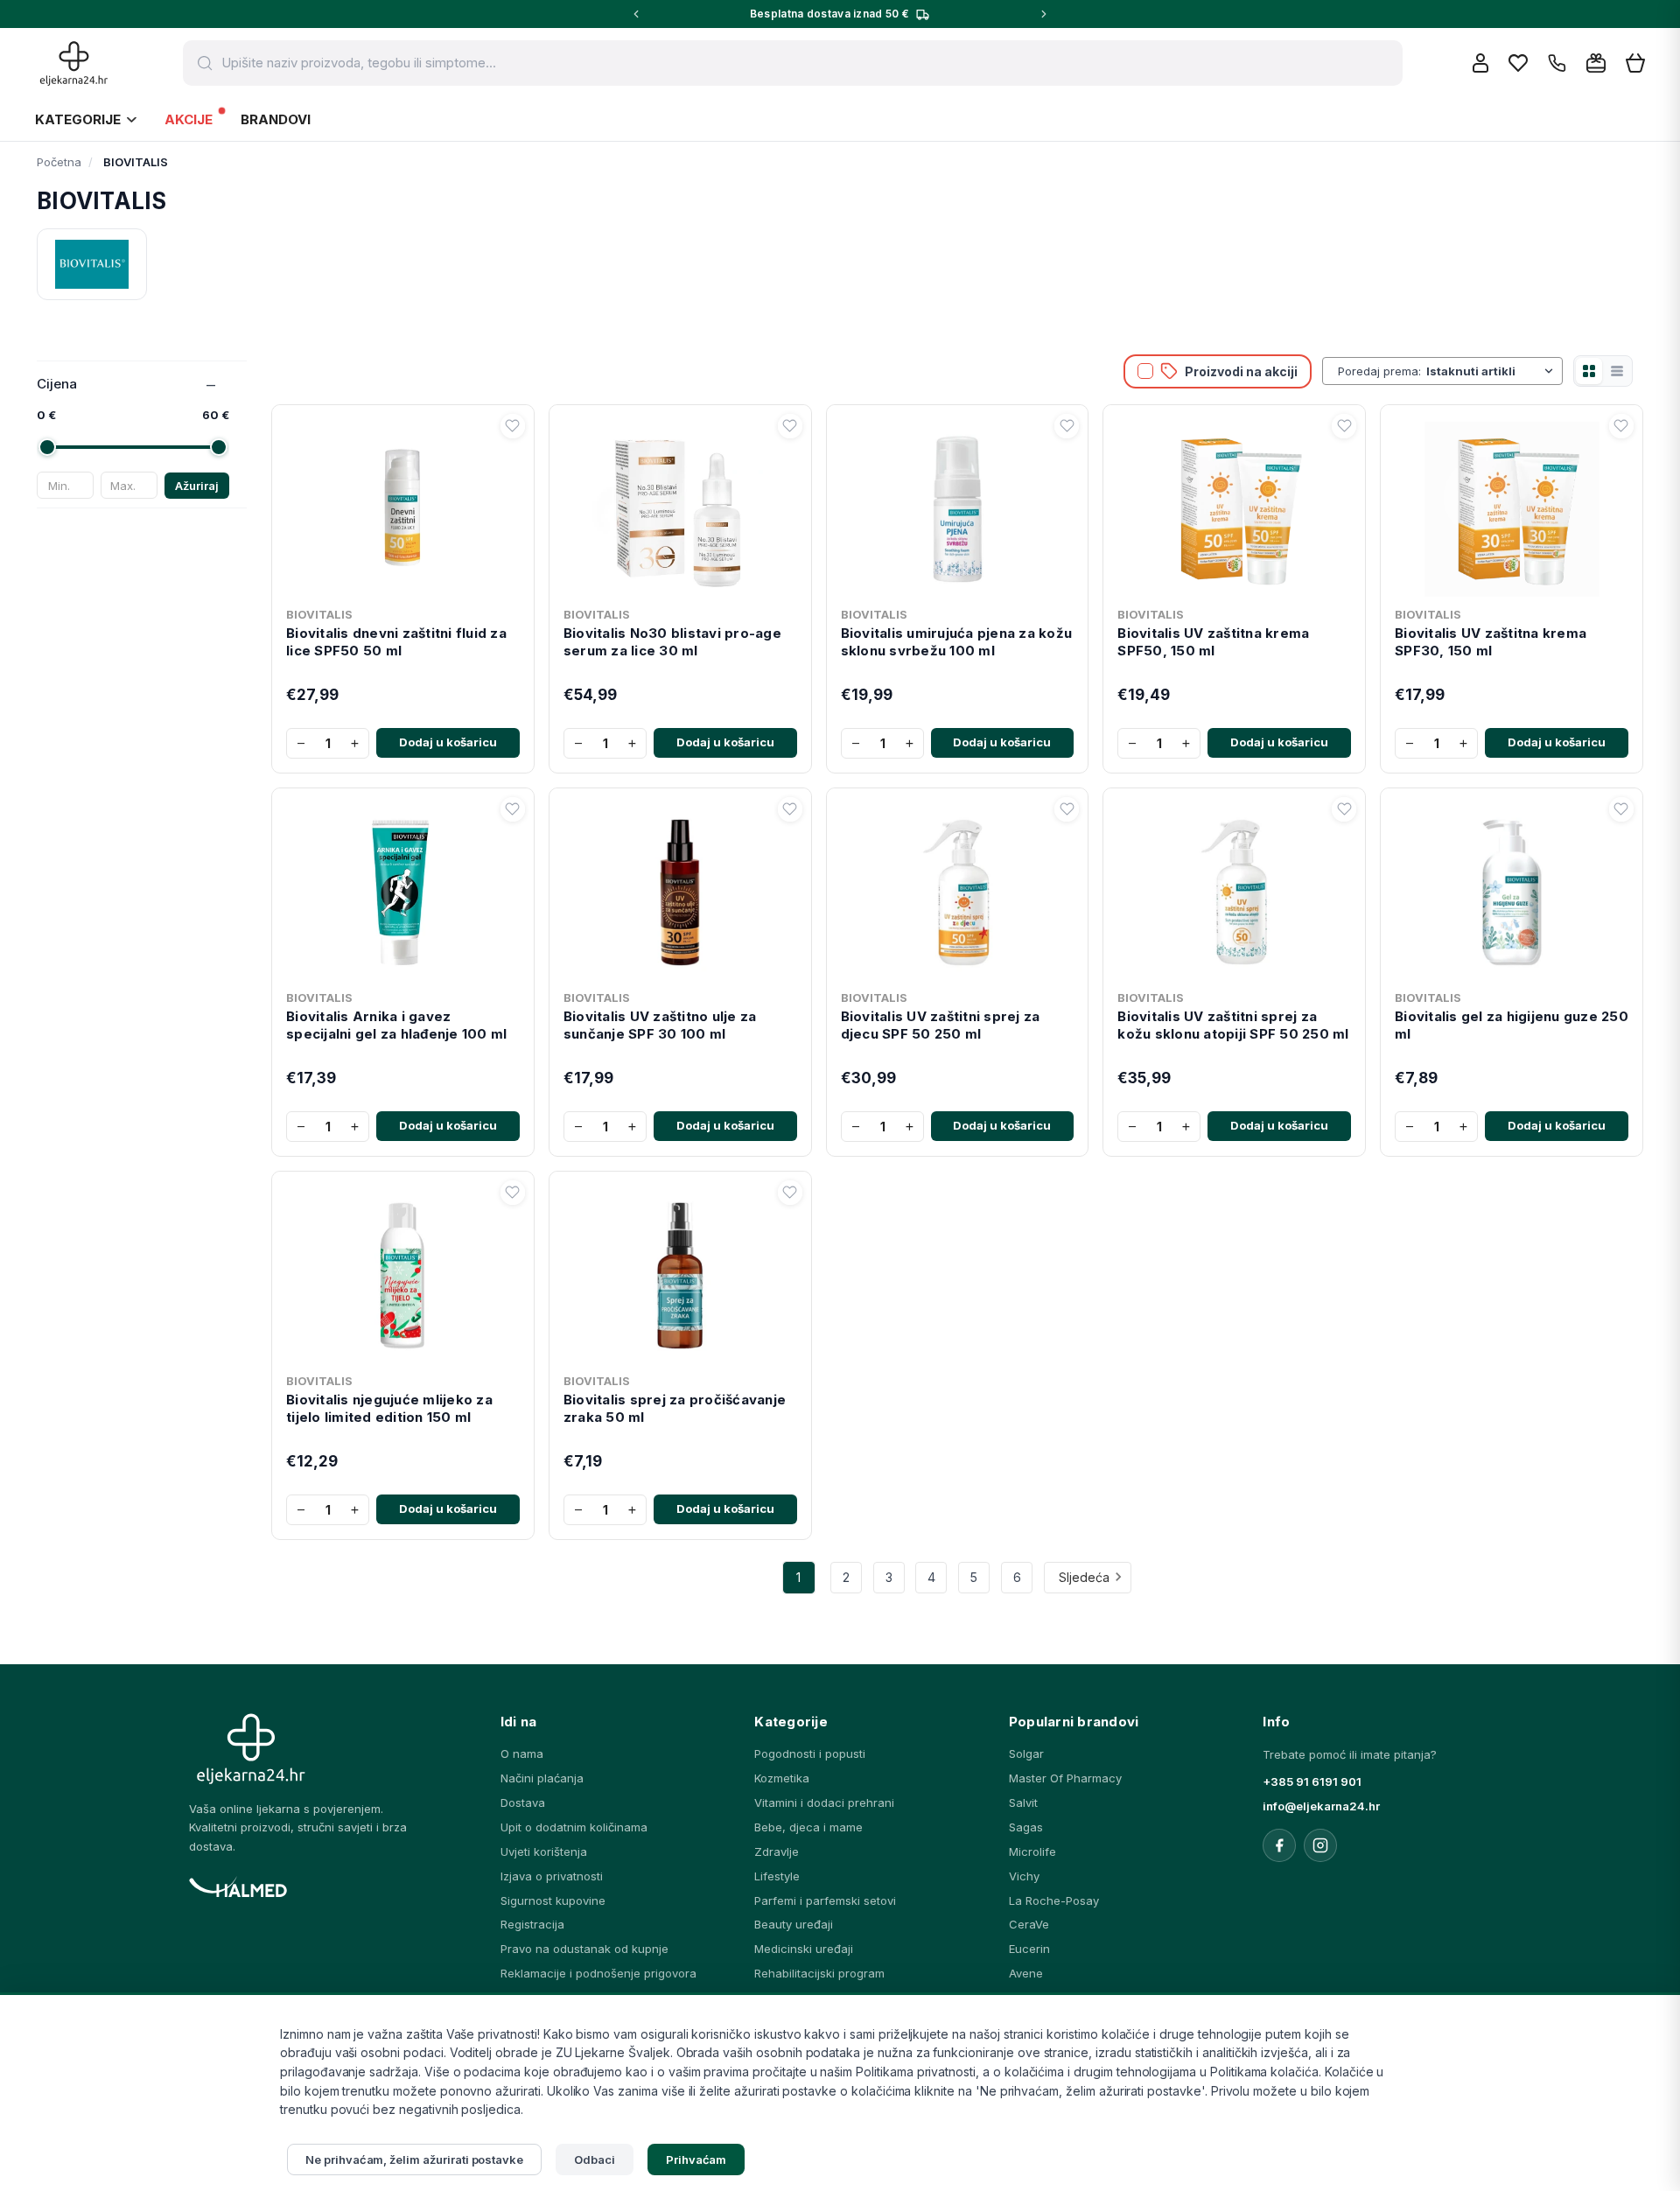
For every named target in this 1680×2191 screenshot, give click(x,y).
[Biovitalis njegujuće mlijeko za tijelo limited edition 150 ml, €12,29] (403, 1272)
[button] (513, 426)
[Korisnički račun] (1480, 63)
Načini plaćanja (542, 1778)
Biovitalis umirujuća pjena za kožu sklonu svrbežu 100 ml (957, 642)
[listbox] (1491, 371)
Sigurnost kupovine (553, 1900)
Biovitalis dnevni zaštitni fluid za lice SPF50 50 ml (396, 642)
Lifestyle (777, 1876)
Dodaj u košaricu (448, 742)
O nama (522, 1753)
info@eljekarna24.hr (1321, 1806)
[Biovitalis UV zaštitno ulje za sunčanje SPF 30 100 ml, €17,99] (680, 889)
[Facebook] (1279, 1845)
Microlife (1032, 1851)
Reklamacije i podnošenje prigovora (598, 1973)
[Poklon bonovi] (1596, 63)
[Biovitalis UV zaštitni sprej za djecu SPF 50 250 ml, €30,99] (958, 889)
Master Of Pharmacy (1065, 1778)
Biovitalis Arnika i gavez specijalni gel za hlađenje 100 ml (396, 1025)
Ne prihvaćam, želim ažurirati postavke (414, 2159)
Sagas (1026, 1827)
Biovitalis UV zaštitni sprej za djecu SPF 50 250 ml (941, 1025)
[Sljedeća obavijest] (1044, 14)
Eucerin (1029, 1949)
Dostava (523, 1802)
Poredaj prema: (1379, 371)
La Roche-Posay (1054, 1900)
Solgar (1026, 1753)
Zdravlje (777, 1851)
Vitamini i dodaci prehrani (824, 1802)
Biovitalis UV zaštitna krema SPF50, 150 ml (1213, 642)
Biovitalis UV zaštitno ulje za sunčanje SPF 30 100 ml (660, 1025)
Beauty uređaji (794, 1924)
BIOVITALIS (319, 614)
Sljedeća (1084, 1577)
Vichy (1024, 1876)
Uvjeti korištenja (544, 1851)
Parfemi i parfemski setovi (825, 1900)
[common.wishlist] (1518, 63)
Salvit (1023, 1802)
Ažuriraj (197, 486)
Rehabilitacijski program (819, 1973)
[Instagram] (1320, 1845)
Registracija (532, 1924)
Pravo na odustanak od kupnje (584, 1949)
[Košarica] (1635, 63)
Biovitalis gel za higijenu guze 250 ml (1512, 1025)
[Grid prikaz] (1589, 371)
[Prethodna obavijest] (636, 14)
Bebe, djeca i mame (808, 1827)
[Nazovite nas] (1557, 63)
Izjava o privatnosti (552, 1876)
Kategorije (78, 119)
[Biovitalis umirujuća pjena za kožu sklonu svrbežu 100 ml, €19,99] (958, 506)
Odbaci (595, 2159)
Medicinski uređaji (804, 1949)
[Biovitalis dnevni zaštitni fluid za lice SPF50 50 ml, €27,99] (403, 506)
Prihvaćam (696, 2159)
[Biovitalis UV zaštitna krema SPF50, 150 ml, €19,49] (1234, 506)
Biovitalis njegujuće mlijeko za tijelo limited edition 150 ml (389, 1408)
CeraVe (1029, 1924)
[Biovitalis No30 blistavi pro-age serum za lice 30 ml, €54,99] (680, 506)
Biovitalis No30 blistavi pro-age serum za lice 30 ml (672, 642)
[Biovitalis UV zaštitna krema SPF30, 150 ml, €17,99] (1512, 506)
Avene (1026, 1973)
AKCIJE (189, 119)
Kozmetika (782, 1778)
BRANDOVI (276, 119)
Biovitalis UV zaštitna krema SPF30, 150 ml (1491, 642)
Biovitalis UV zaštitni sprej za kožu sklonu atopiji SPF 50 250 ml (1233, 1025)
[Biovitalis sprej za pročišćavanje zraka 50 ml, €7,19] (680, 1272)
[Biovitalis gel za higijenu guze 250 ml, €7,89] (1512, 889)
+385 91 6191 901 (1312, 1781)
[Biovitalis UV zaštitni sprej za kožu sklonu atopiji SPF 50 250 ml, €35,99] (1234, 889)
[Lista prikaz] (1617, 371)
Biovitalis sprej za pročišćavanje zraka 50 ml (675, 1408)
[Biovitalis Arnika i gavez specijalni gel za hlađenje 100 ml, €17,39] (403, 889)
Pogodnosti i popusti (810, 1753)
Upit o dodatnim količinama (574, 1827)
